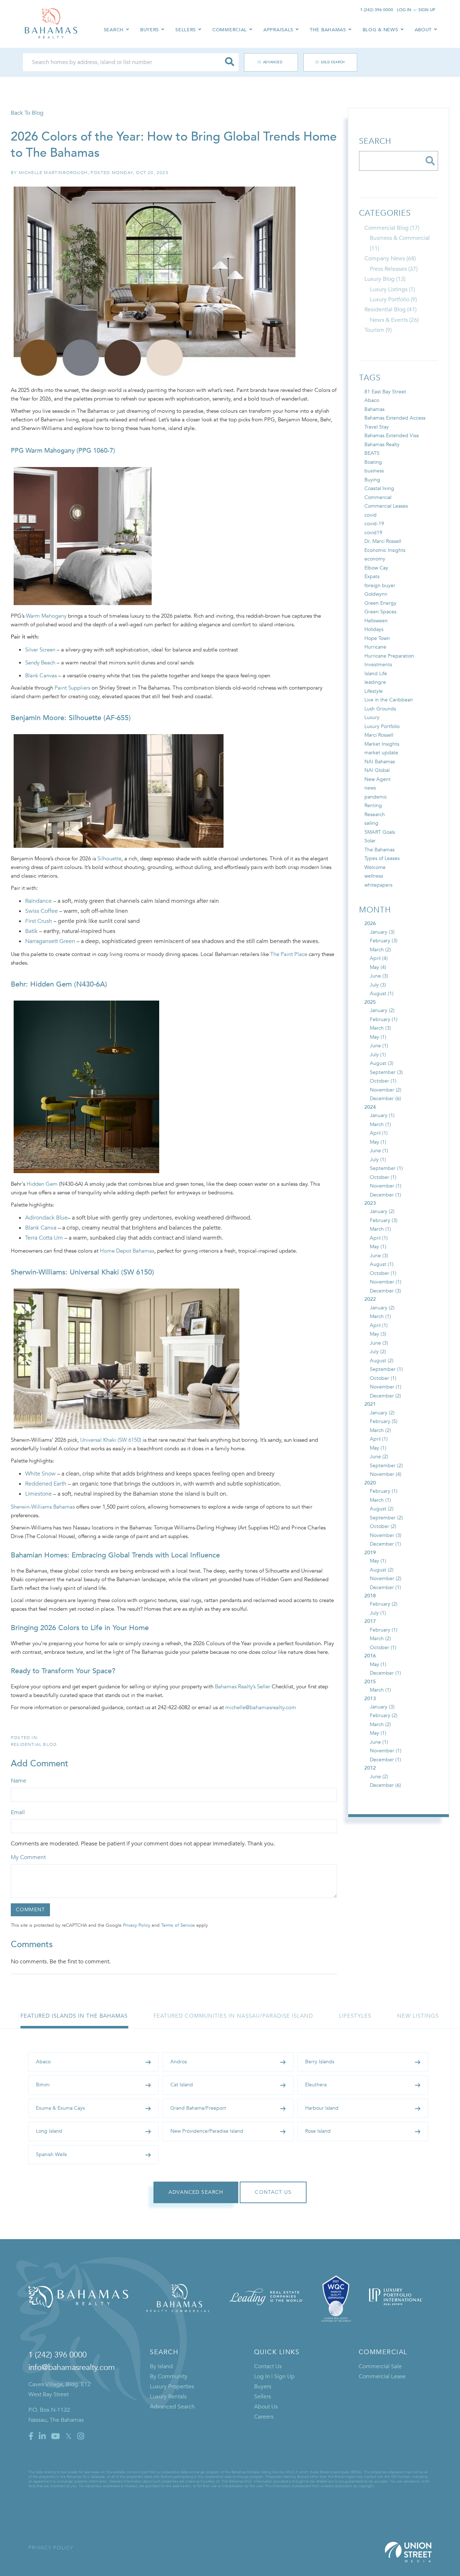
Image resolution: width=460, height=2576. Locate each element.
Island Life (376, 674)
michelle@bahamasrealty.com (261, 1707)
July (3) (378, 985)
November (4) (386, 1474)
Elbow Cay (376, 568)
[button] (230, 62)
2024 (370, 1107)
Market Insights (382, 744)
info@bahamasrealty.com (72, 2367)
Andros (179, 2062)
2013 (370, 1699)
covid (371, 515)
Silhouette (109, 859)
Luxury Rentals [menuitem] (168, 2397)
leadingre (375, 682)
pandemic (376, 797)
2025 (370, 1002)
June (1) (379, 1046)
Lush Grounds (380, 709)
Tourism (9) (378, 330)
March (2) (380, 950)
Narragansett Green (50, 941)
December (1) (385, 1195)
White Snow (40, 1474)
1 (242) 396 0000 (377, 10)
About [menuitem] (423, 30)
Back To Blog (27, 113)
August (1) (382, 994)
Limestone (38, 1494)
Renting (373, 806)
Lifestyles (355, 2016)
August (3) (382, 1063)
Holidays (374, 629)
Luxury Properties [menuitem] (172, 2387)
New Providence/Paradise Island (207, 2131)
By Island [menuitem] (161, 2366)
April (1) (379, 1133)
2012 (370, 1768)
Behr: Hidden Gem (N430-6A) (59, 984)
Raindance (38, 901)
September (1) (386, 1168)
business (374, 471)
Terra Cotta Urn (44, 1238)
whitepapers (378, 885)
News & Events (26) (394, 320)
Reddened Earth (46, 1484)
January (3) (382, 932)
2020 (370, 1483)
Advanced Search (267, 62)
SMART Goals (380, 832)
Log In (404, 10)
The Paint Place (289, 954)
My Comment (28, 1857)
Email (18, 1812)
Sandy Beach (40, 663)
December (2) (385, 1396)
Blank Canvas (41, 676)
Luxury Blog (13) (385, 279)
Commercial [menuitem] (230, 30)
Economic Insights (385, 550)
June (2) (379, 1457)
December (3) (385, 1291)
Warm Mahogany (46, 616)
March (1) (380, 1124)
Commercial (378, 497)
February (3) (384, 941)
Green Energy (380, 603)
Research (375, 815)
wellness (374, 876)
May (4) (378, 967)
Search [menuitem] (114, 30)
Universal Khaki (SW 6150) (111, 1440)
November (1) (386, 1186)
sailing (371, 823)
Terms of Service (178, 1925)
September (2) (386, 1466)
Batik (31, 931)
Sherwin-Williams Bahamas (43, 1507)
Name (19, 1781)
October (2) (383, 1526)
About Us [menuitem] (266, 2407)
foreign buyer (380, 585)
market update (381, 753)
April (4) (379, 958)
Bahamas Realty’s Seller (243, 1687)
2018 (370, 1596)
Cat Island (182, 2085)
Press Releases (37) (394, 269)
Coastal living (379, 488)
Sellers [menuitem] (186, 30)
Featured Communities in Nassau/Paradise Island (233, 2016)
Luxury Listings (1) (392, 289)
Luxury (372, 717)
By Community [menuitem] (169, 2376)
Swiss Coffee (42, 911)
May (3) (378, 1334)
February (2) (384, 1604)
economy (375, 559)
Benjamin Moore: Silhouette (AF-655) (71, 718)
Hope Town (377, 638)
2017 (370, 1621)
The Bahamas (379, 850)
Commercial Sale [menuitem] (380, 2366)
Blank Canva (41, 1228)
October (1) (383, 1081)
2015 (370, 1682)
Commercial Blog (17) (392, 228)
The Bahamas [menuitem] (328, 30)
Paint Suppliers (72, 688)
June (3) (379, 976)
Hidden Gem (42, 1184)
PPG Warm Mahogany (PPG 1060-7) (63, 451)
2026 (370, 923)
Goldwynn (376, 594)
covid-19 (374, 524)
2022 (370, 1299)
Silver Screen (40, 650)
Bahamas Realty (382, 445)
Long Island (49, 2131)
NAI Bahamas (380, 762)
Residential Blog (34, 1744)
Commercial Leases (386, 506)
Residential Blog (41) (390, 310)
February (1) (384, 1019)
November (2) (386, 1090)
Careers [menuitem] (264, 2417)
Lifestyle (374, 691)
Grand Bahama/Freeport (198, 2108)
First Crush (39, 921)
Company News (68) (390, 258)
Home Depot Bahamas (127, 1251)
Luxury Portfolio (382, 726)
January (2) (382, 1010)
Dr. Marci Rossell (383, 541)
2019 (370, 1553)
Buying (372, 480)
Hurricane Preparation (389, 656)
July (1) (378, 1055)
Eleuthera (316, 2085)
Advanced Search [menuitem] (172, 2407)
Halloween (376, 621)
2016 (370, 1656)
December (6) (385, 1099)
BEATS (372, 453)
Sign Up (427, 10)
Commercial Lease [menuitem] (382, 2376)
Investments (378, 665)
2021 (370, 1404)
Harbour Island (322, 2108)
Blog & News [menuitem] (380, 30)
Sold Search (333, 62)
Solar (370, 841)
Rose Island (318, 2131)
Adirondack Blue (46, 1218)
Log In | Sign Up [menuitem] (274, 2376)
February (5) (384, 1421)
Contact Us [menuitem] (268, 2366)
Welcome (375, 867)
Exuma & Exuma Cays (60, 2108)
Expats (372, 576)
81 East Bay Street (385, 392)
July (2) (378, 1352)
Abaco (372, 400)
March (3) (380, 1028)
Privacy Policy (137, 1925)
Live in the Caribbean (389, 700)
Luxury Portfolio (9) (393, 299)
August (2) (382, 1361)
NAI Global (377, 770)
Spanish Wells (51, 2154)
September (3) (386, 1072)
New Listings (418, 2016)
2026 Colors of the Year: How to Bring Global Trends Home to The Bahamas (174, 145)
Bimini (43, 2085)
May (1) (378, 1037)
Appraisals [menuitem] (278, 30)
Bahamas (374, 409)
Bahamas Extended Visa (392, 436)
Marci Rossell (379, 735)
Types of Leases (382, 858)
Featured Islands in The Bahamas (74, 2016)
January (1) (382, 1115)
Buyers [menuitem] (149, 30)
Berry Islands (320, 2062)
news (370, 788)
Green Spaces (380, 612)
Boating (373, 462)
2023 (370, 1203)
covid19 (373, 533)
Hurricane (375, 647)
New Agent (378, 779)
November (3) (386, 1535)
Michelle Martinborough (53, 173)
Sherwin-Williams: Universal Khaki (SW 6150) (82, 1272)
